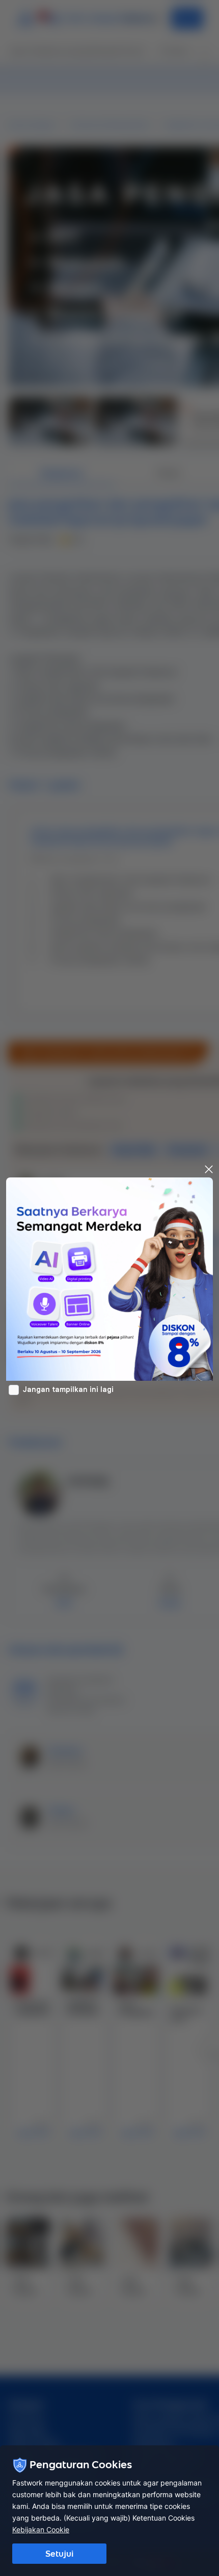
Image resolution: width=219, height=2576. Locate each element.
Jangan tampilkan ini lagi (68, 1389)
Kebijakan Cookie (41, 2529)
